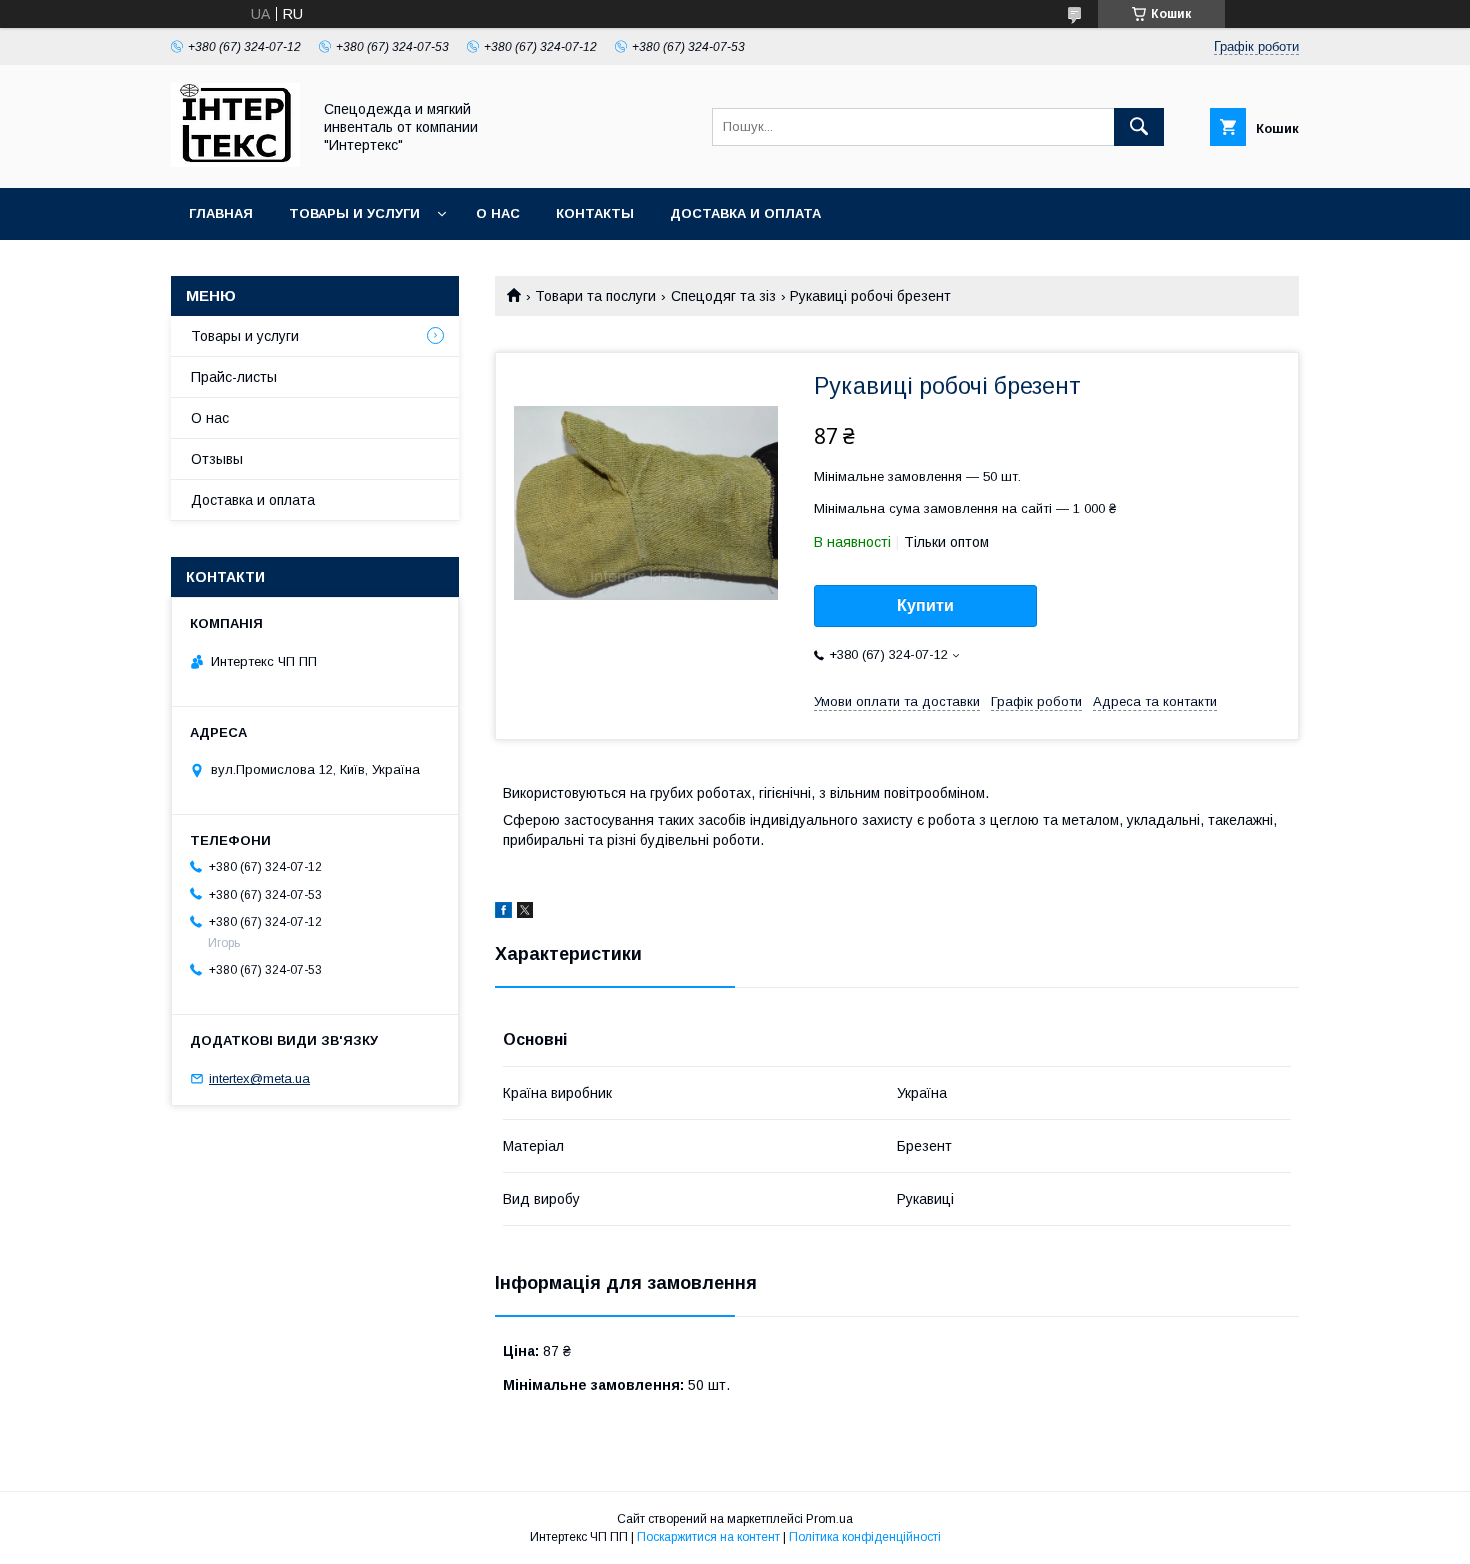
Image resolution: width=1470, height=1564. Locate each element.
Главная (221, 213)
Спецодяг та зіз (723, 296)
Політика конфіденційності (865, 1537)
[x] (525, 913)
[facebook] (503, 913)
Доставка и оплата (745, 213)
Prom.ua (829, 1519)
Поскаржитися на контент (708, 1537)
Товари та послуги (595, 296)
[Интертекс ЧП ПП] (235, 162)
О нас (498, 213)
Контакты (595, 213)
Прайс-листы (234, 377)
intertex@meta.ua (259, 1078)
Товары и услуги (354, 213)
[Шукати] (1139, 127)
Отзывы (217, 459)
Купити (925, 605)
